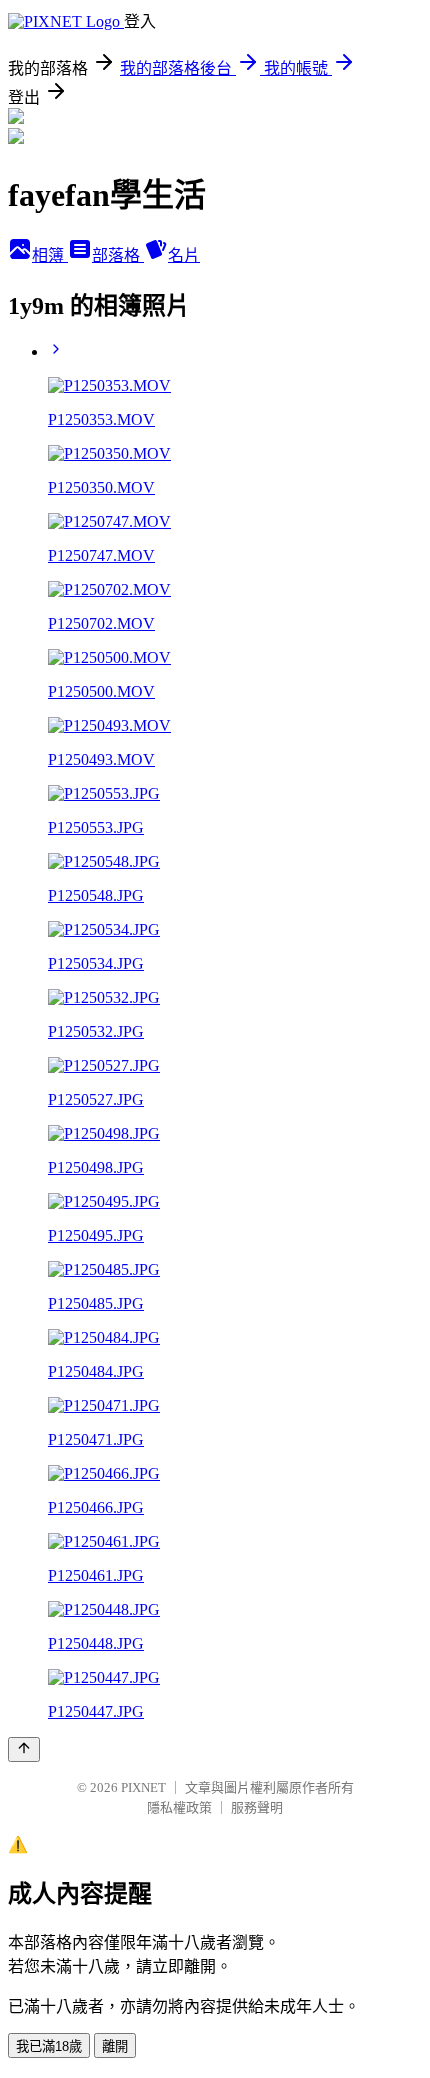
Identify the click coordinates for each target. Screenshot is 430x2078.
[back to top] (24, 1749)
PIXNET (143, 1787)
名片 (184, 255)
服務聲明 (257, 1807)
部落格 (118, 255)
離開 (115, 2046)
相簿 (50, 255)
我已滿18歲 (49, 2046)
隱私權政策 (179, 1807)
